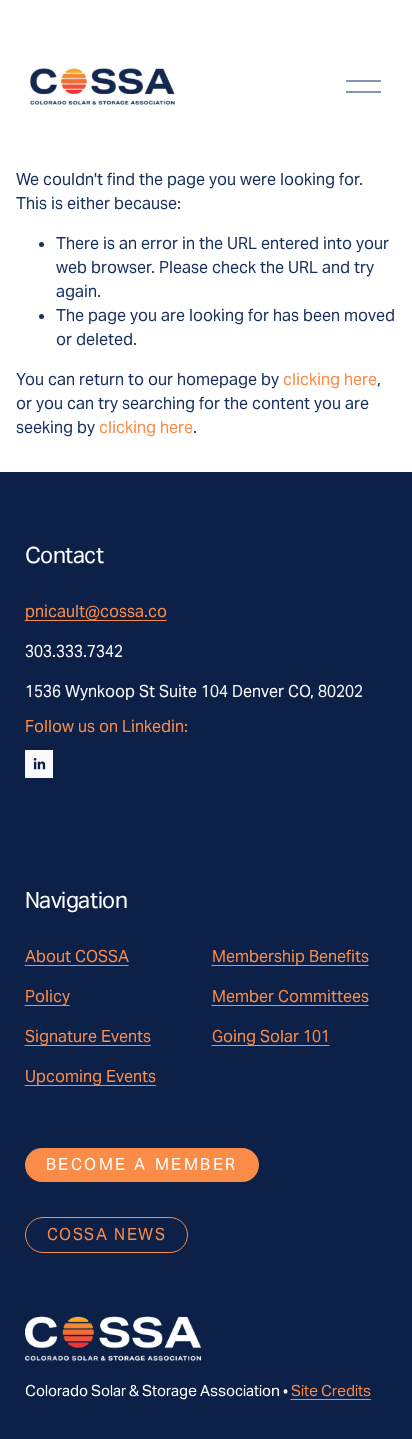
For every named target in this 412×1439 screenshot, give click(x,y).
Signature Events (88, 1036)
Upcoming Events (90, 1076)
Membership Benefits (290, 956)
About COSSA (77, 956)
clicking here (330, 379)
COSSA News (107, 1234)
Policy (47, 996)
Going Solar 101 (271, 1036)
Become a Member (142, 1164)
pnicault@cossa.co (96, 611)
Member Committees (290, 996)
